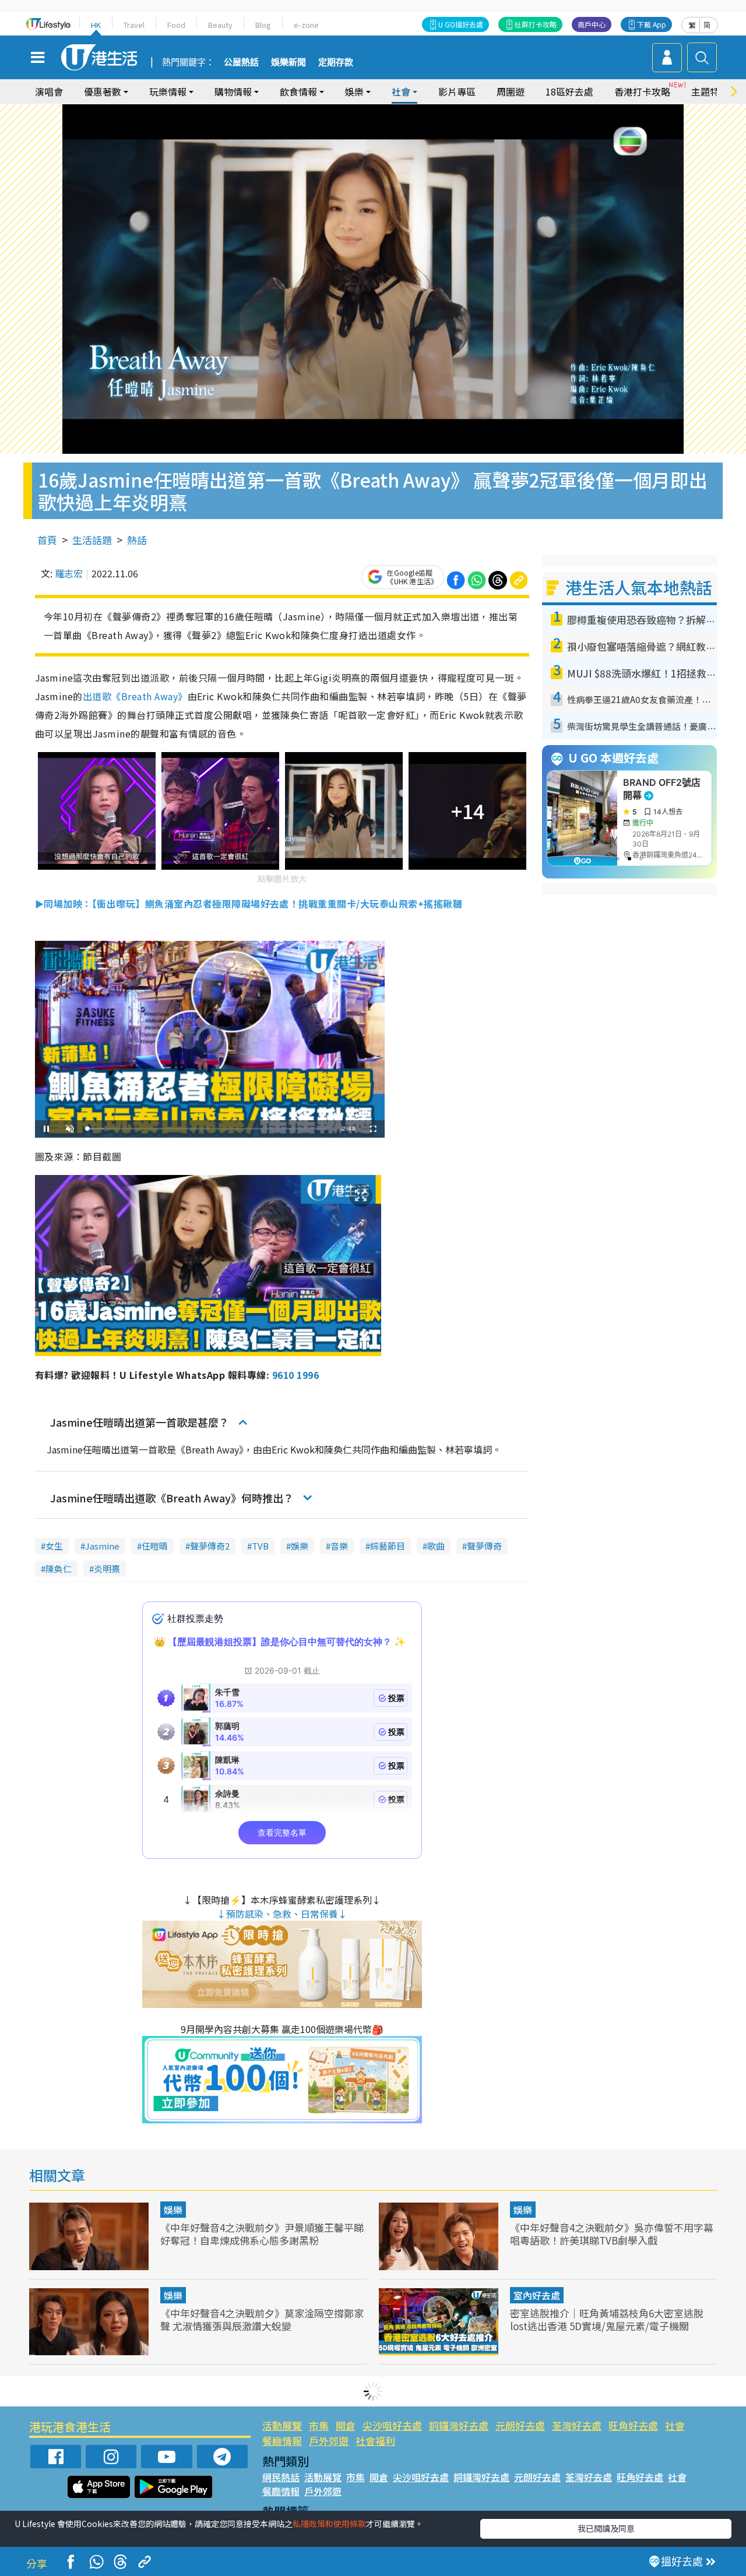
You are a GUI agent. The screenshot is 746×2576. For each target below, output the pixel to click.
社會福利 (375, 2441)
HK (96, 25)
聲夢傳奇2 (210, 1546)
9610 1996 (295, 1375)
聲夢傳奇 (484, 1546)
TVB (260, 1546)
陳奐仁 (59, 1568)
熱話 (137, 540)
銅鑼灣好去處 (459, 2425)
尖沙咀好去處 (392, 2425)
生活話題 (92, 540)
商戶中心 (592, 24)
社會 (675, 2425)
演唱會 (49, 91)
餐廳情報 (282, 2441)
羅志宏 (69, 573)
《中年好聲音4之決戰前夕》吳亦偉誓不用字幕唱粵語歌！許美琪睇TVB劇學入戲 (612, 2234)
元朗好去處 (520, 2425)
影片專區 (457, 91)
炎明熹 (107, 1568)
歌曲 (436, 1546)
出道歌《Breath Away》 (135, 696)
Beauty (220, 25)
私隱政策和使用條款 (329, 2524)
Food (176, 25)
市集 (319, 2425)
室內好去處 (537, 2295)
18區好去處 (569, 91)
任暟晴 (155, 1546)
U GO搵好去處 (461, 24)
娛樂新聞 (288, 62)
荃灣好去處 (577, 2425)
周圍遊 (511, 91)
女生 (54, 1546)
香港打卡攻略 (642, 91)
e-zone (306, 25)
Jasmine (102, 1546)
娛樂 (300, 1546)
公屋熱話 (241, 62)
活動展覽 (282, 2425)
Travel (134, 25)
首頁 (47, 540)
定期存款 (336, 62)
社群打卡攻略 (536, 24)
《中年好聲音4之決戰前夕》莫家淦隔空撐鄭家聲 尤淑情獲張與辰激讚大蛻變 (262, 2319)
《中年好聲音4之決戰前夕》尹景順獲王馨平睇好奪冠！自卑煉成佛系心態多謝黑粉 (262, 2234)
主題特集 (710, 91)
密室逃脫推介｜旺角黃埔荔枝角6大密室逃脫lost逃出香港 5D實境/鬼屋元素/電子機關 (607, 2319)
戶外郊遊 (329, 2441)
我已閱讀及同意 (606, 2528)
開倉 (346, 2425)
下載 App (652, 24)
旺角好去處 (633, 2425)
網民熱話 (281, 2477)
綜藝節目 (388, 1546)
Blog (263, 25)
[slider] (208, 1129)
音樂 (339, 1546)
